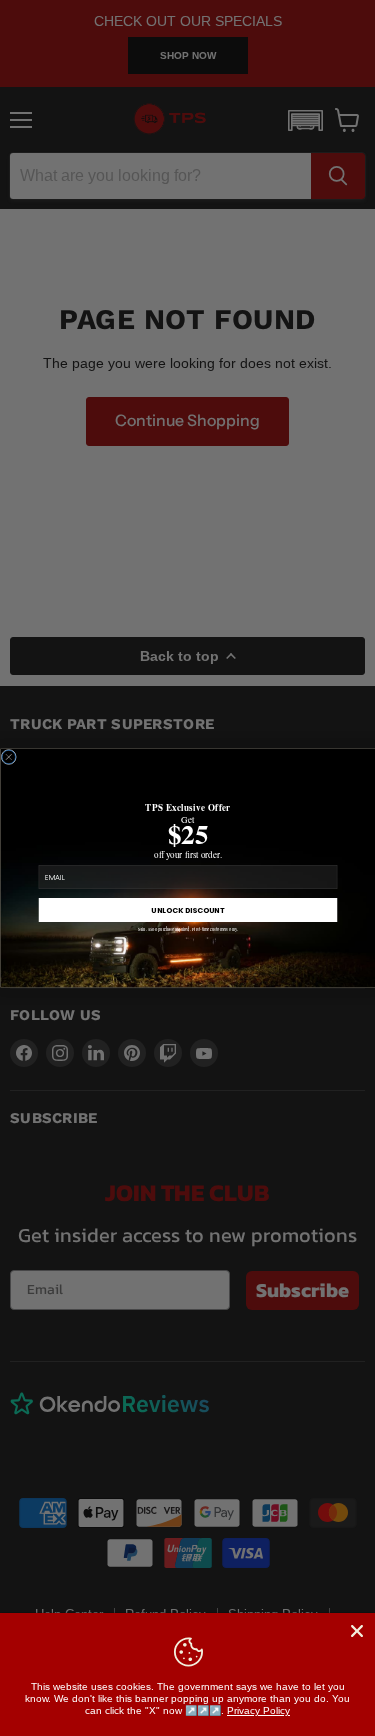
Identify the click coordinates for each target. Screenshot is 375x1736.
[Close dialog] (9, 757)
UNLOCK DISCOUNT (188, 910)
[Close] (357, 1631)
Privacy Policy (258, 1710)
